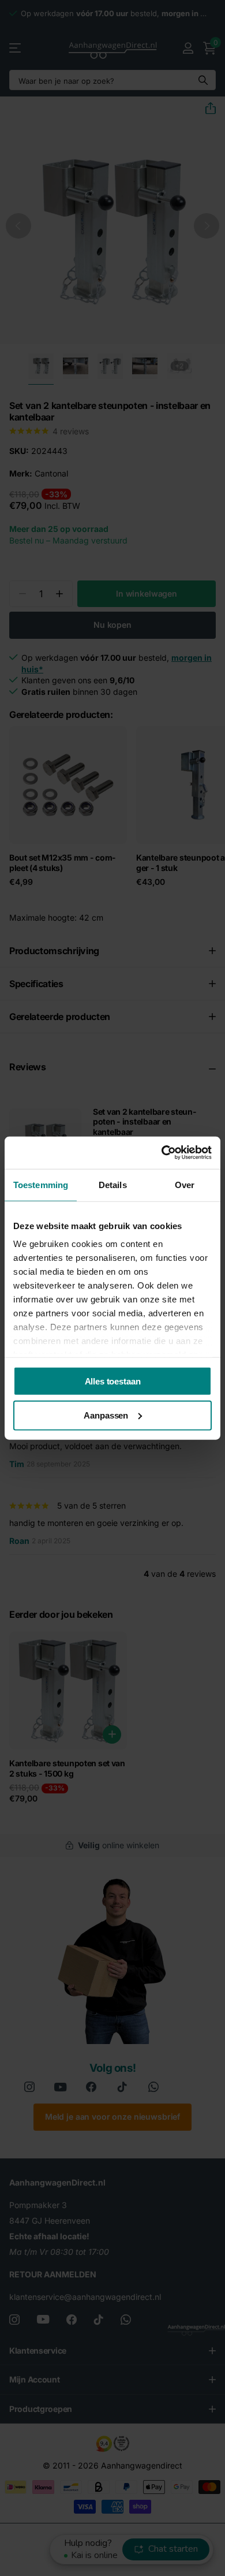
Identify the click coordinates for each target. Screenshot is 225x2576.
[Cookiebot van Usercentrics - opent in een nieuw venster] (162, 1153)
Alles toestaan (113, 1381)
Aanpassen (106, 1415)
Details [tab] (113, 1184)
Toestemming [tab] (41, 1184)
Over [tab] (185, 1184)
